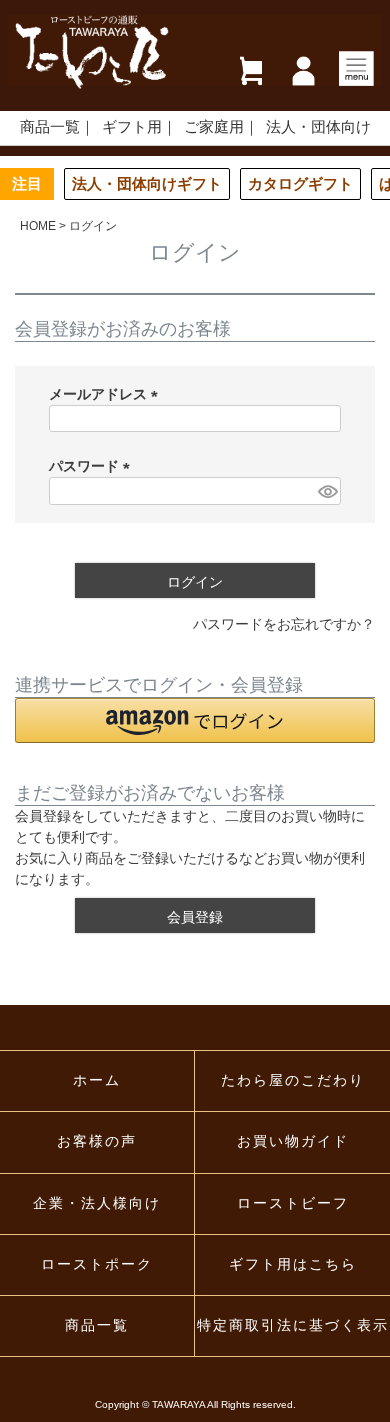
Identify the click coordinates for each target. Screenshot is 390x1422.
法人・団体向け (318, 127)
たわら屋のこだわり (293, 1080)
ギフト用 (132, 127)
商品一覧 (50, 127)
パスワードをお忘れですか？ (284, 624)
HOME (38, 226)
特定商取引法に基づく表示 (293, 1325)
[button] (195, 720)
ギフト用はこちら (293, 1264)
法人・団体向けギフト (147, 183)
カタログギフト (300, 183)
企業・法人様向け (97, 1203)
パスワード (93, 466)
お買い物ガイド (293, 1141)
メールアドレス (107, 394)
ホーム (97, 1080)
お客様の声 (97, 1141)
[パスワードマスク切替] (326, 491)
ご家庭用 (214, 127)
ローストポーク (97, 1264)
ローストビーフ (293, 1203)
